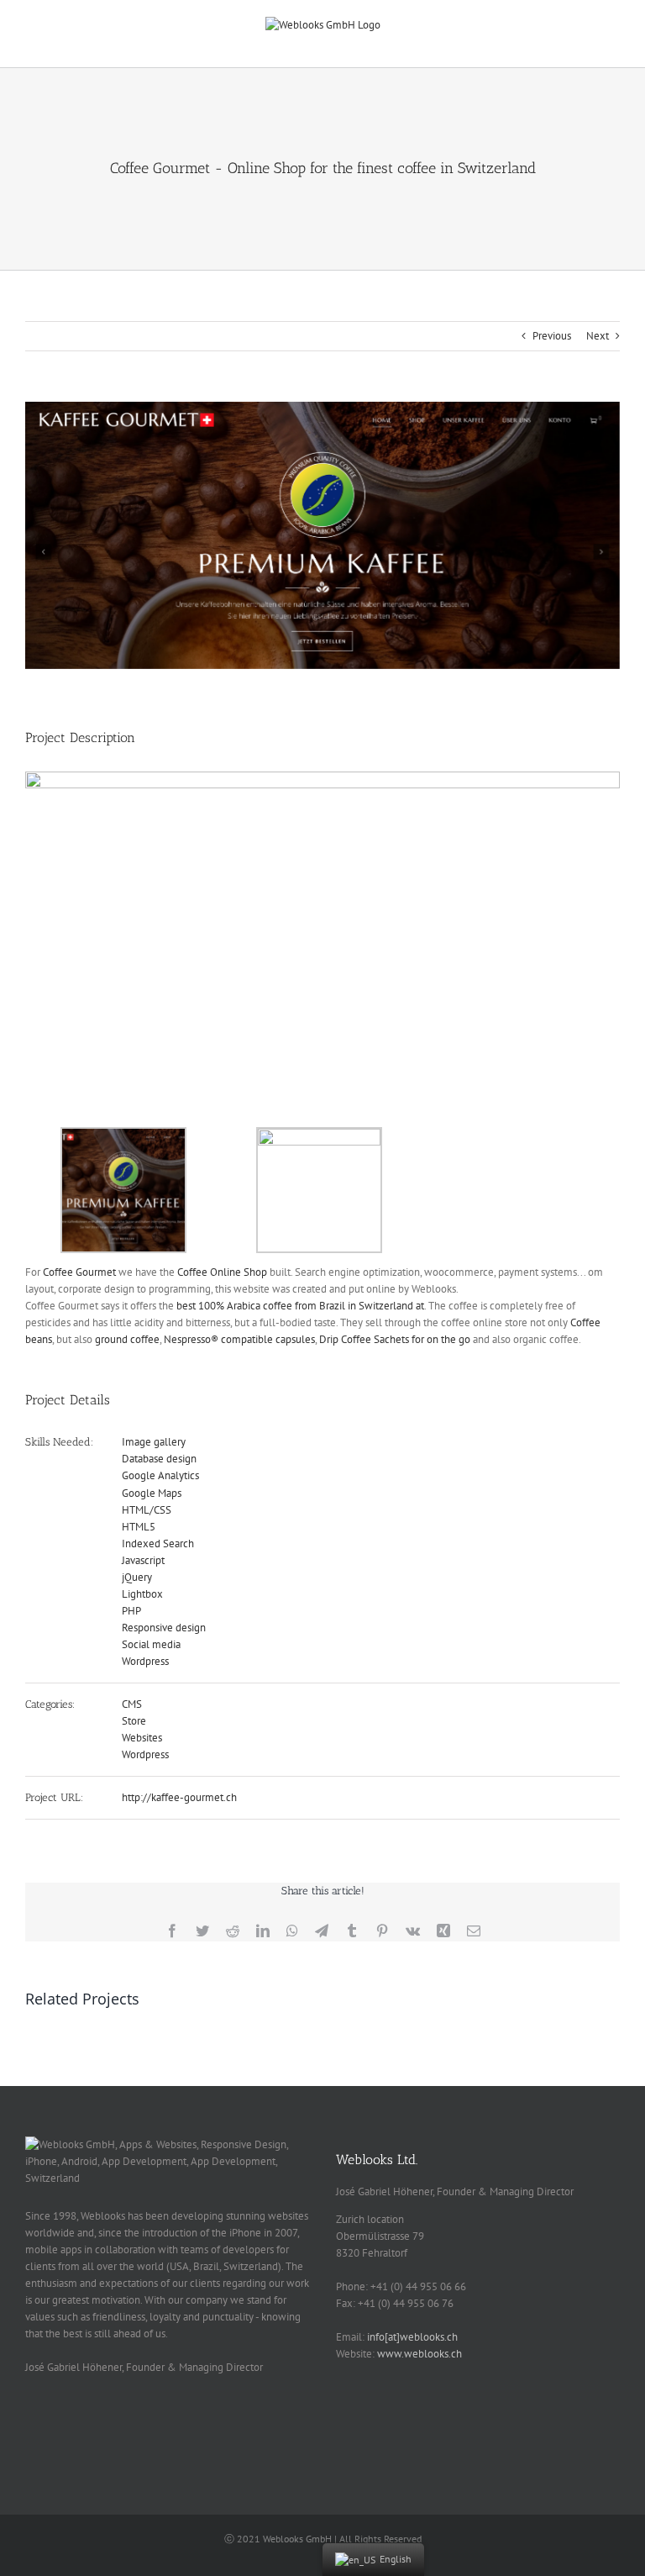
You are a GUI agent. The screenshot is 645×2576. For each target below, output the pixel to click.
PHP (131, 1611)
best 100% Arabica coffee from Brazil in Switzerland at (300, 1306)
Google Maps (152, 1493)
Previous (552, 336)
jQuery (137, 1577)
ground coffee (127, 1339)
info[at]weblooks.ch (412, 2337)
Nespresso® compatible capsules (239, 1339)
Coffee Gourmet (79, 1272)
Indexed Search (158, 1543)
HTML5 (139, 1527)
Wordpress (145, 1661)
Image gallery (154, 1442)
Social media (151, 1644)
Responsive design (164, 1628)
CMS (132, 1704)
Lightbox (142, 1594)
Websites (142, 1738)
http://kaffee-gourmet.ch (179, 1797)
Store (134, 1721)
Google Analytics (160, 1475)
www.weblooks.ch (420, 2354)
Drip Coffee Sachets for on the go (395, 1339)
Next (598, 336)
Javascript (143, 1560)
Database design (159, 1459)
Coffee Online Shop (222, 1272)
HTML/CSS (147, 1510)
